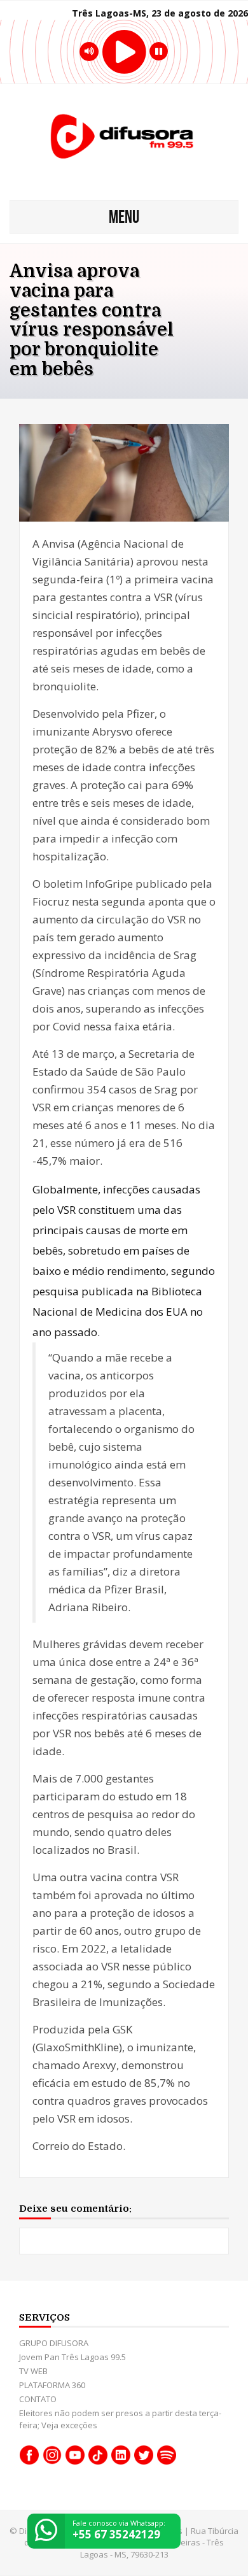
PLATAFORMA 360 (52, 2385)
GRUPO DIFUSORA (54, 2343)
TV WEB (33, 2371)
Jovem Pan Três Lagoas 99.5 (72, 2357)
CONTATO (38, 2399)
